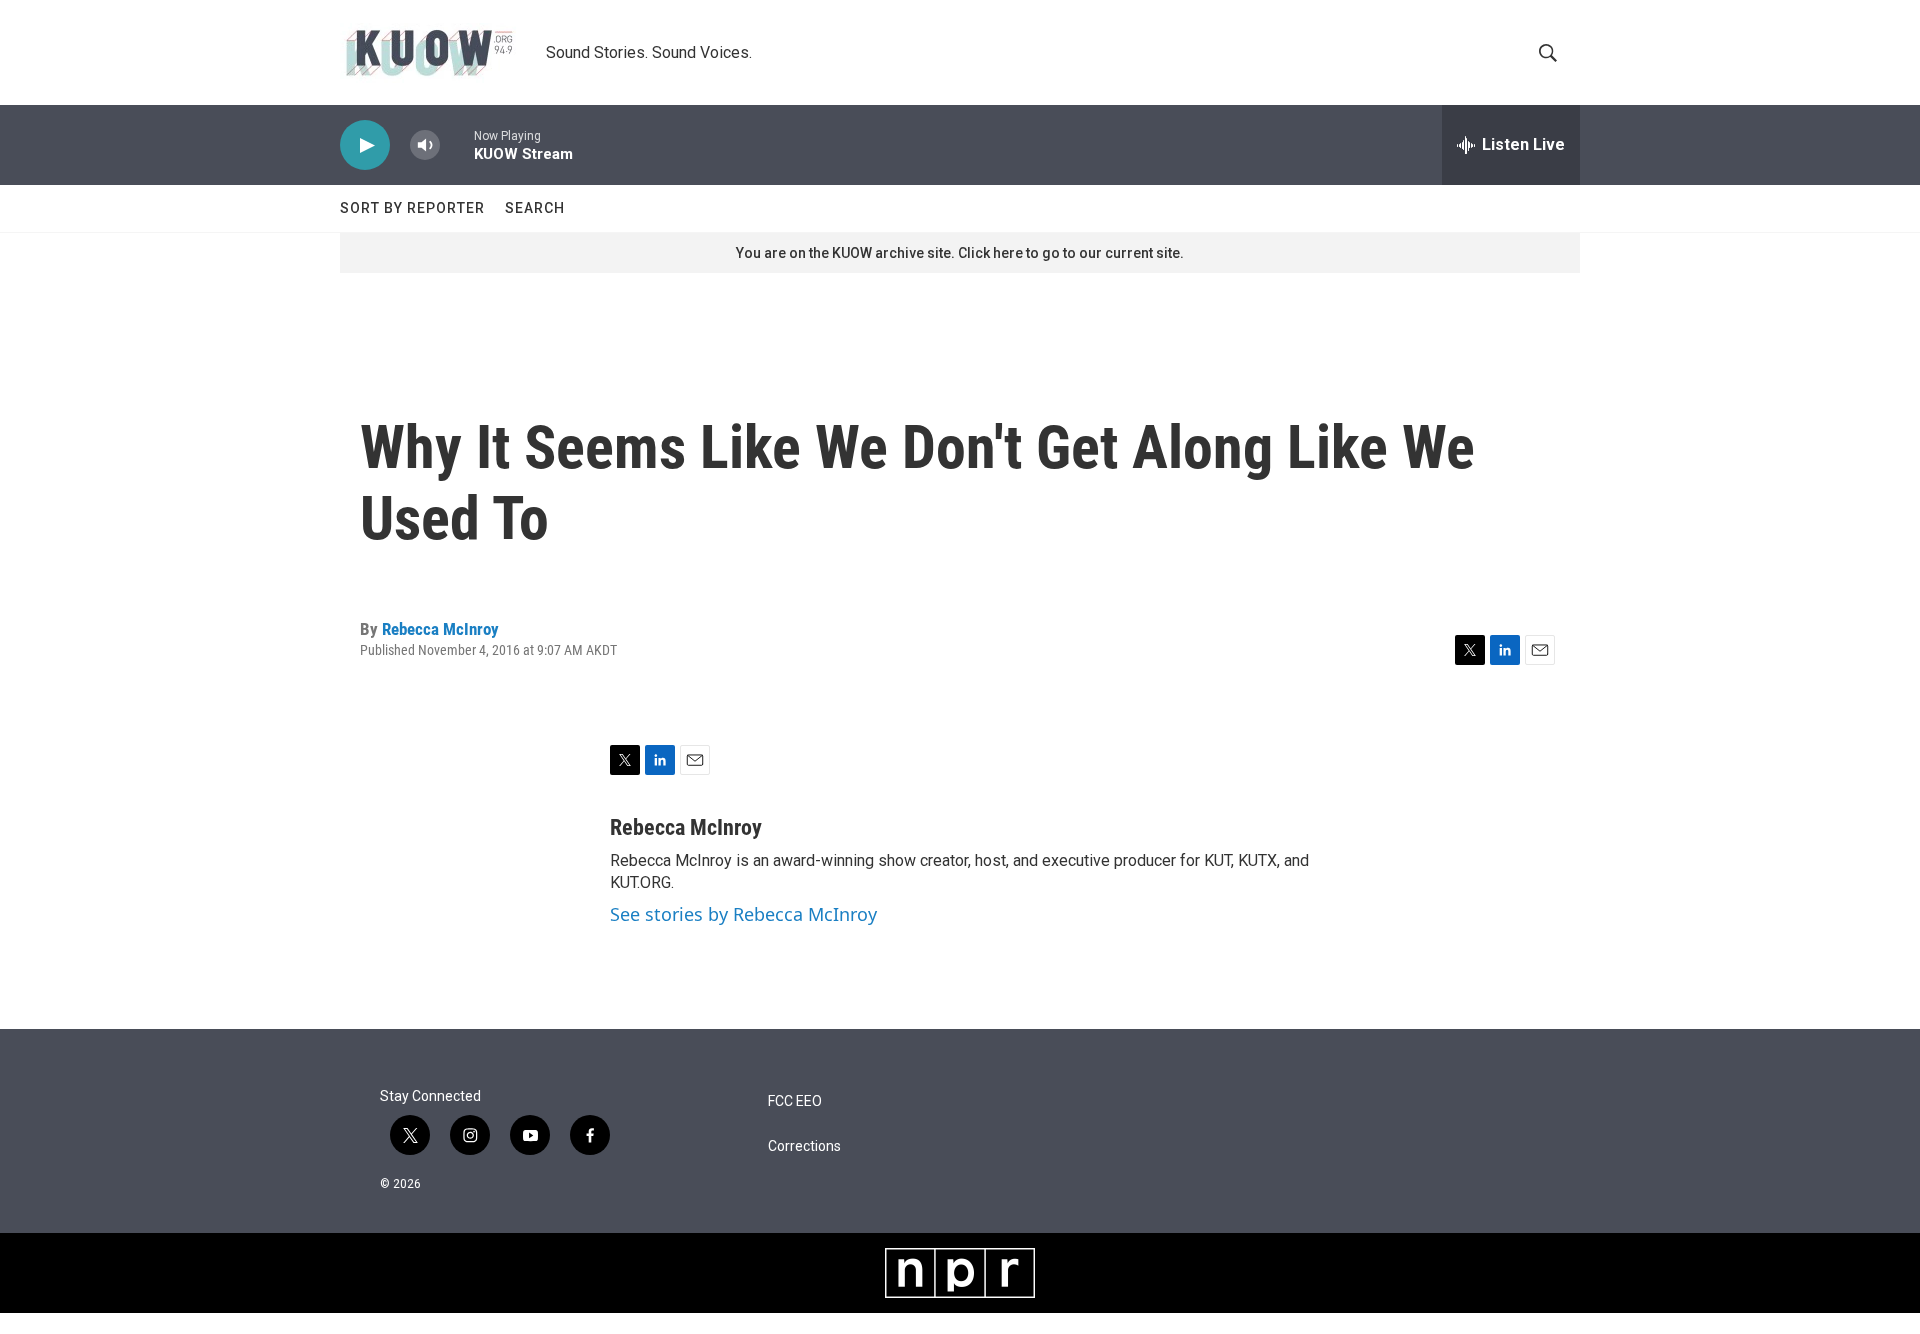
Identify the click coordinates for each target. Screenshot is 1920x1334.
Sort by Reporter (412, 208)
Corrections (804, 1146)
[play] (365, 145)
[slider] (457, 144)
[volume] (425, 145)
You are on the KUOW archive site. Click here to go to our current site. (960, 253)
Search (535, 208)
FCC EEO (795, 1101)
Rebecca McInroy (440, 629)
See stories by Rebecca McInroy (743, 914)
